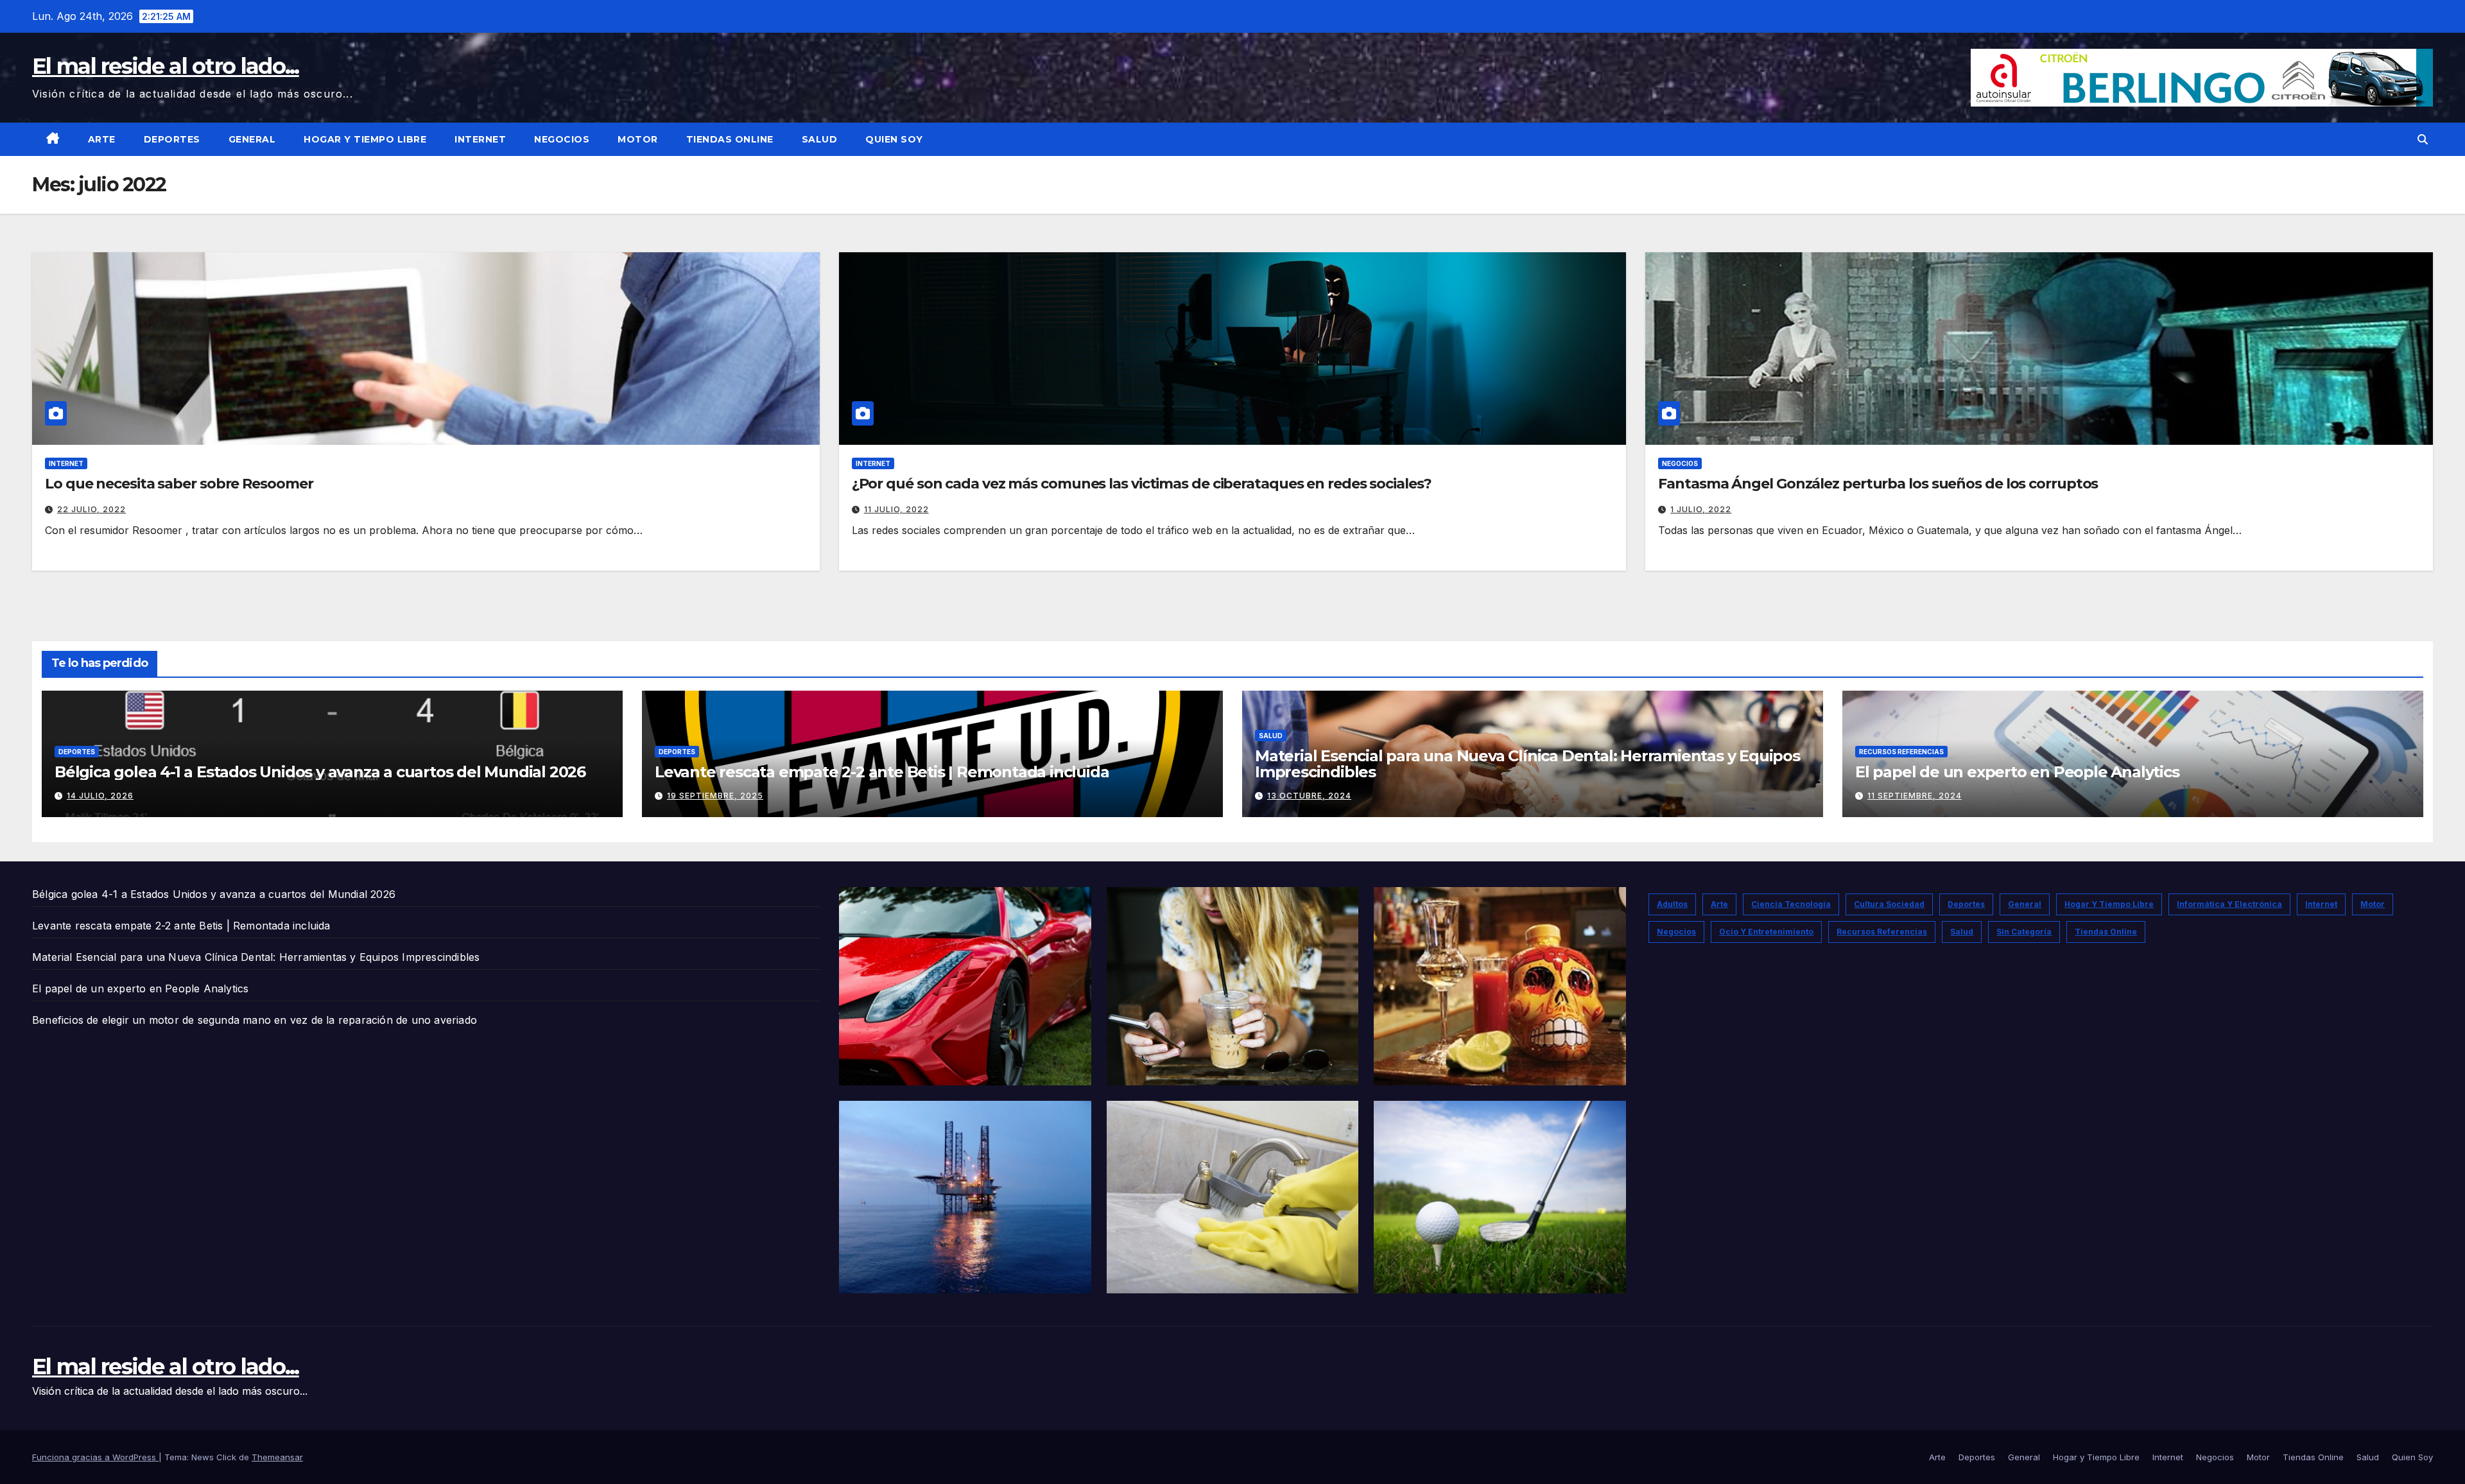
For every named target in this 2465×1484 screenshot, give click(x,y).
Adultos (1672, 904)
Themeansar (277, 1457)
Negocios (562, 139)
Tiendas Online (730, 139)
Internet (480, 139)
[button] (2423, 139)
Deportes (172, 139)
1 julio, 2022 (1701, 509)
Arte (102, 139)
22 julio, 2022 (91, 509)
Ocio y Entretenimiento (1766, 932)
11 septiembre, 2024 (1915, 796)
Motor (638, 139)
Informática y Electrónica (2229, 904)
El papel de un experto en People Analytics (2017, 772)
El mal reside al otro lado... (166, 66)
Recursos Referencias (1901, 752)
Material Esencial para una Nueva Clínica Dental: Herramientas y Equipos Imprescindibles (1527, 764)
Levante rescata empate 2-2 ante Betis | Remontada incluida (882, 772)
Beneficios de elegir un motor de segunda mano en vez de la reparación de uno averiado (255, 1020)
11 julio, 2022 (896, 509)
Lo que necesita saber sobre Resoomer (179, 484)
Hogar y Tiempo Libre (365, 139)
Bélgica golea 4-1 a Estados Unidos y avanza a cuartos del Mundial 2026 (320, 772)
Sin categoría (2024, 932)
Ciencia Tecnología (1791, 904)
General (252, 139)
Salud (820, 139)
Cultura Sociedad (1889, 904)
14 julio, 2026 (100, 796)
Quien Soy (894, 139)
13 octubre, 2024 (1309, 796)
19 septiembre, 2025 (715, 796)
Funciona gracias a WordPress (95, 1457)
